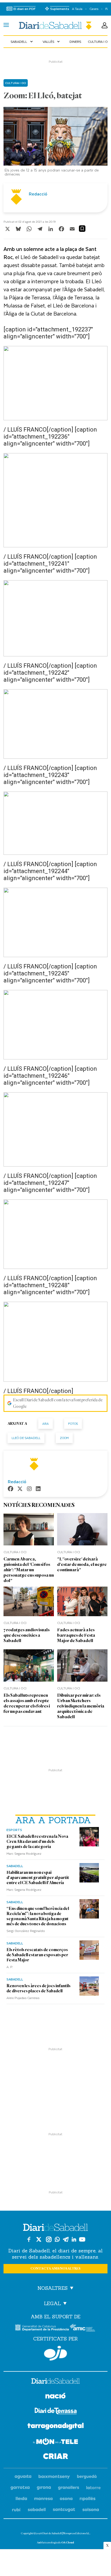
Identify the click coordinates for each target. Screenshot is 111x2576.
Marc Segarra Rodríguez (24, 1853)
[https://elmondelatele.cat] (55, 2442)
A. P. (10, 1967)
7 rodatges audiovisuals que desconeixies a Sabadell (27, 1635)
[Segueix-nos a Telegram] (66, 2239)
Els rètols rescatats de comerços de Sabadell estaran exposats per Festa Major (37, 1955)
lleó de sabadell (26, 1438)
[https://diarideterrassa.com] (56, 2412)
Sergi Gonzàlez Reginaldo (26, 1931)
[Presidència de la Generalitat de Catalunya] (42, 2328)
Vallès (52, 41)
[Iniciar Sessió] (105, 26)
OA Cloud (68, 2542)
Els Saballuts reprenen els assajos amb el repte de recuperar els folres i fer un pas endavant (27, 1703)
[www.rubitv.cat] (16, 2510)
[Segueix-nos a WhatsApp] (57, 2239)
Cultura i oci (16, 83)
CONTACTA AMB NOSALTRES (55, 2269)
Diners (75, 41)
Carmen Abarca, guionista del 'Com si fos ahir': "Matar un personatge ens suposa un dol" (29, 1570)
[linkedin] (38, 1489)
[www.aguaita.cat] (23, 2477)
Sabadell (22, 41)
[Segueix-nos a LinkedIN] (74, 2239)
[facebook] (11, 1489)
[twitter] (20, 1489)
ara (46, 1424)
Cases (94, 9)
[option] (56, 143)
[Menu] (6, 26)
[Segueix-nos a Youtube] (82, 2239)
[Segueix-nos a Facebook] (29, 2239)
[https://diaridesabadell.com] (55, 2382)
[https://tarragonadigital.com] (56, 2427)
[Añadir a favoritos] (82, 229)
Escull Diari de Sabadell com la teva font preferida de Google (58, 1403)
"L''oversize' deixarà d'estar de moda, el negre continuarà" (82, 1564)
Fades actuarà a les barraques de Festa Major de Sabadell (76, 1635)
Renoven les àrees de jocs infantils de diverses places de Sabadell (39, 1988)
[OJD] (55, 2353)
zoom (64, 1438)
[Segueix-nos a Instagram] (49, 2239)
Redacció (38, 194)
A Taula (77, 9)
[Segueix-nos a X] (39, 2239)
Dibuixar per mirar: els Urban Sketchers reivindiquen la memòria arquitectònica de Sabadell (81, 1706)
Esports (14, 1830)
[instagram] (29, 1489)
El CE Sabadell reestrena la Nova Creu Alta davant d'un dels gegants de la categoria (37, 1842)
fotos (73, 1424)
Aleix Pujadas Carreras (23, 1998)
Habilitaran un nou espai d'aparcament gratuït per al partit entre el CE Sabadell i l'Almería (38, 1878)
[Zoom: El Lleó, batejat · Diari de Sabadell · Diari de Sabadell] (55, 25)
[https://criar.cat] (56, 2457)
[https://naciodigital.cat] (55, 2397)
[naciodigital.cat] (54, 2477)
